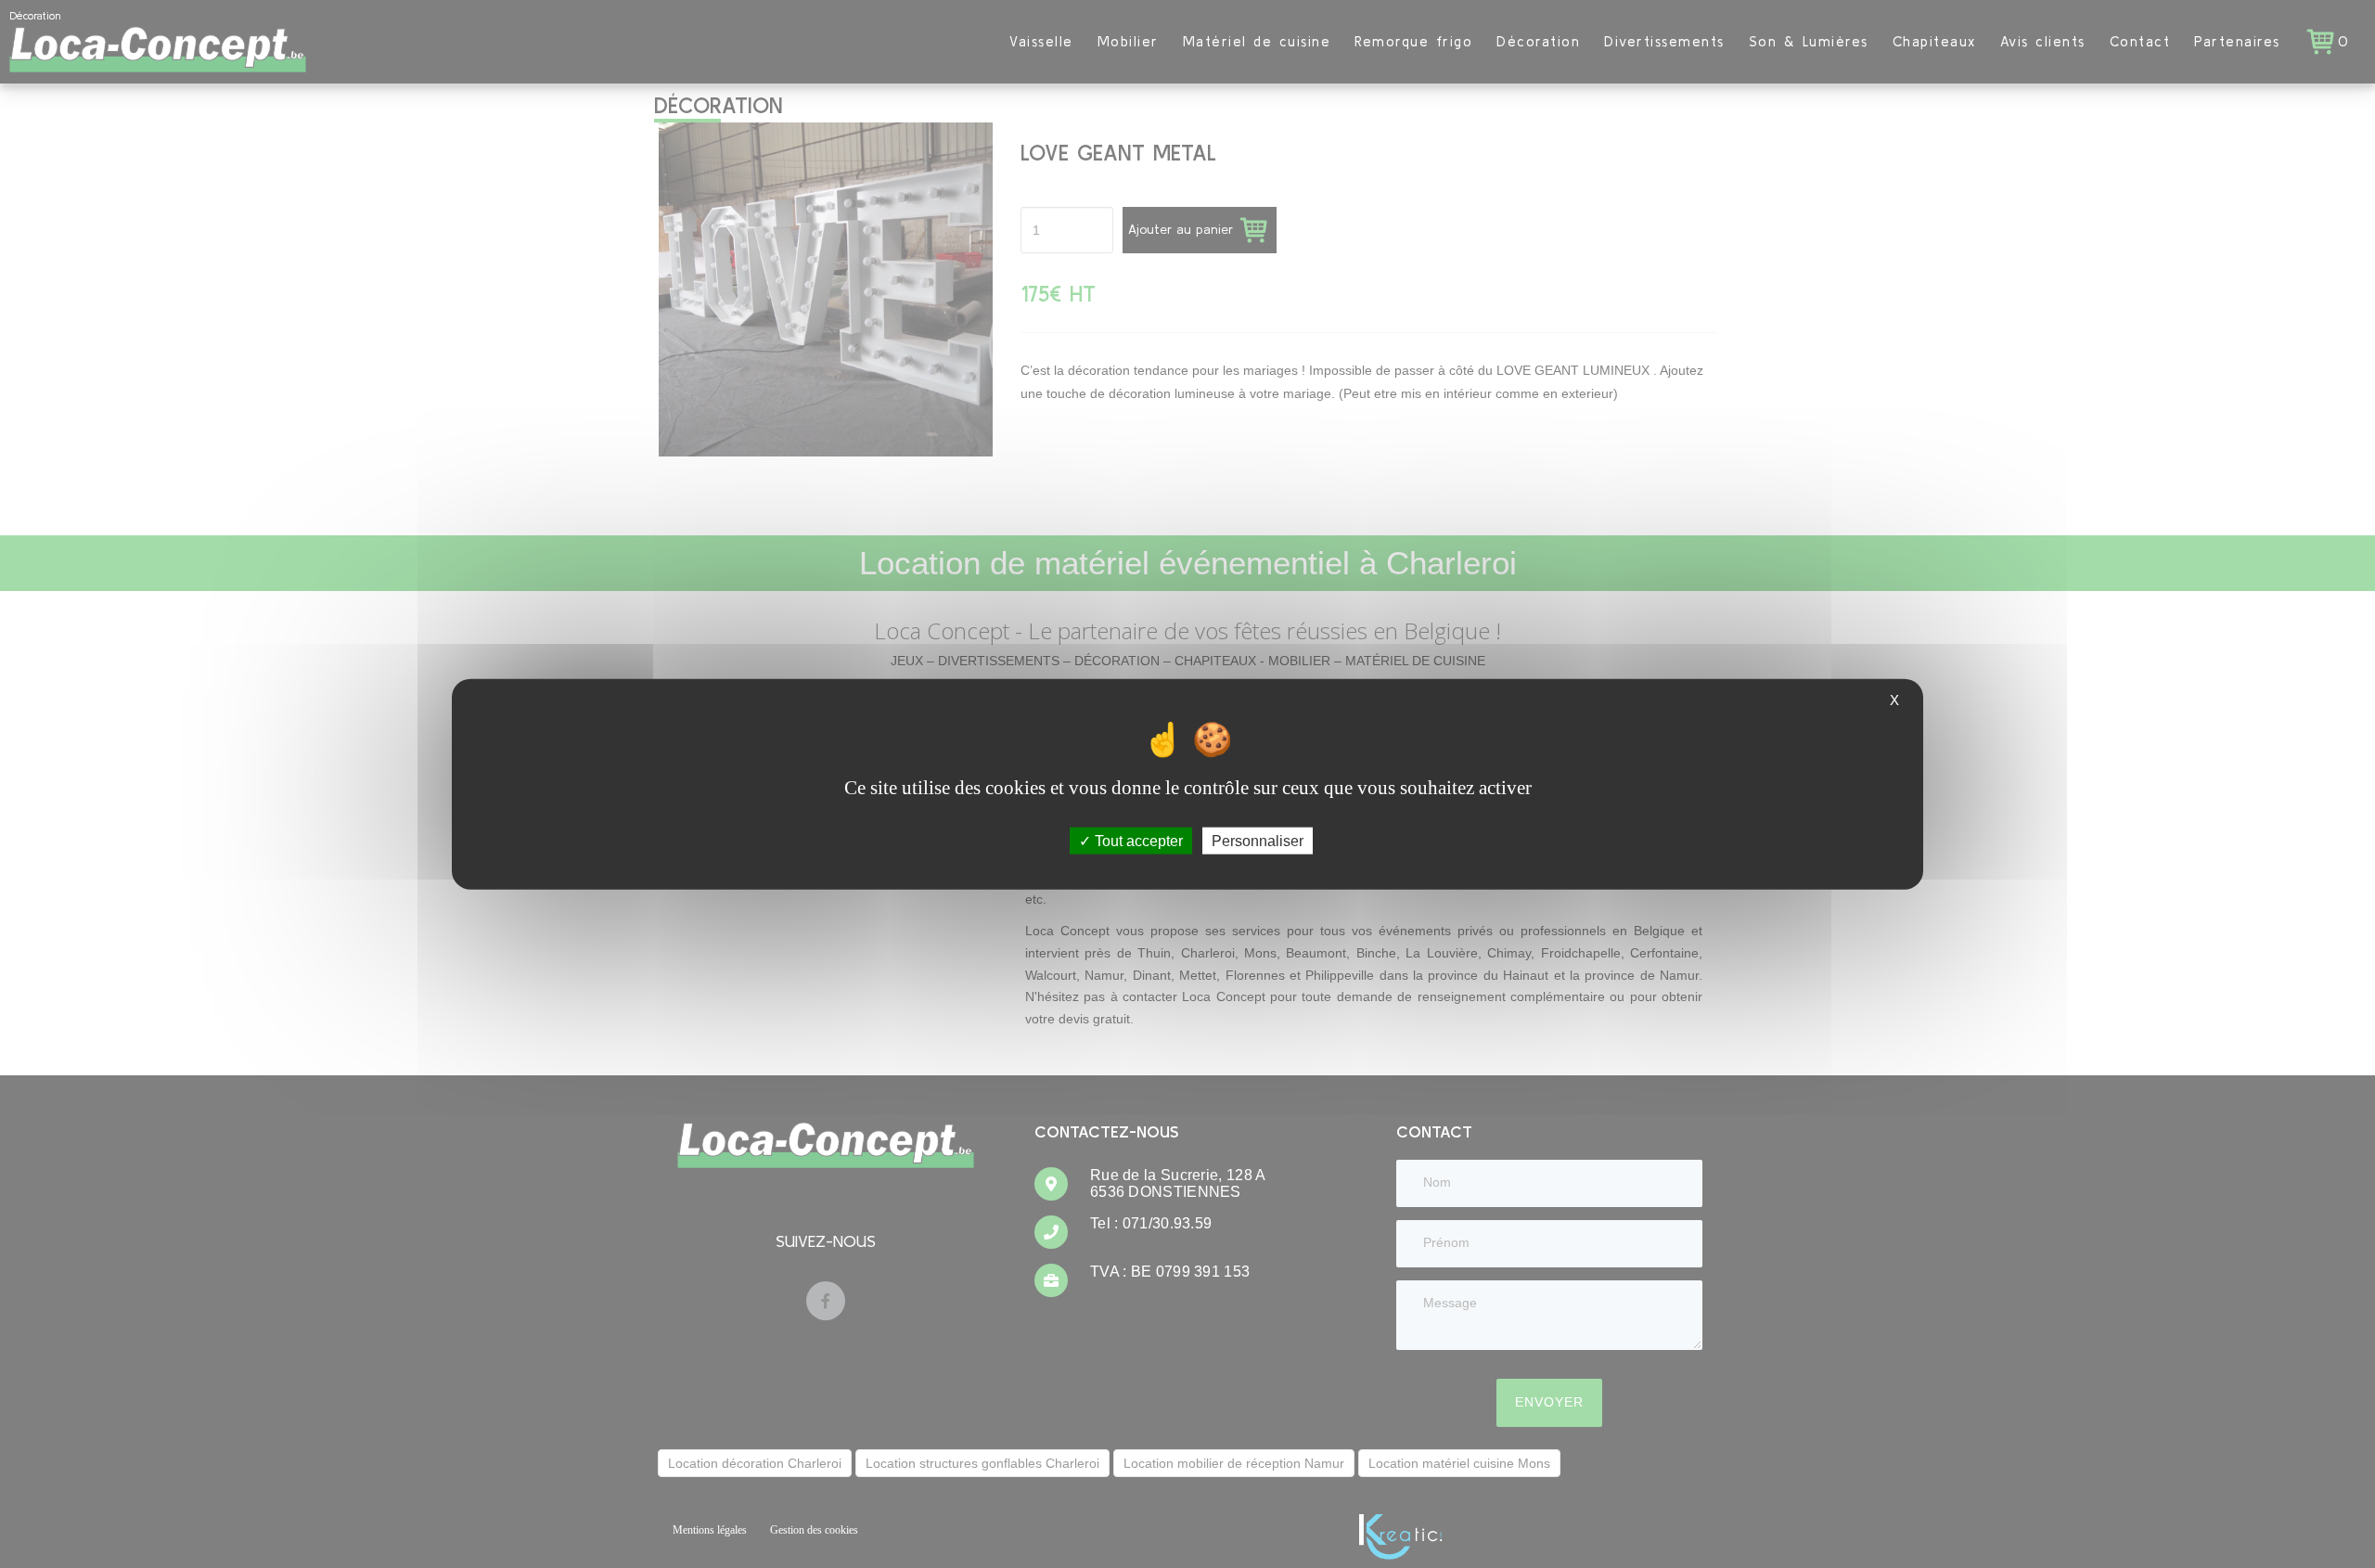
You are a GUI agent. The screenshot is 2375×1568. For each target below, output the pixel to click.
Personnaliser (1258, 840)
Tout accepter (1137, 840)
